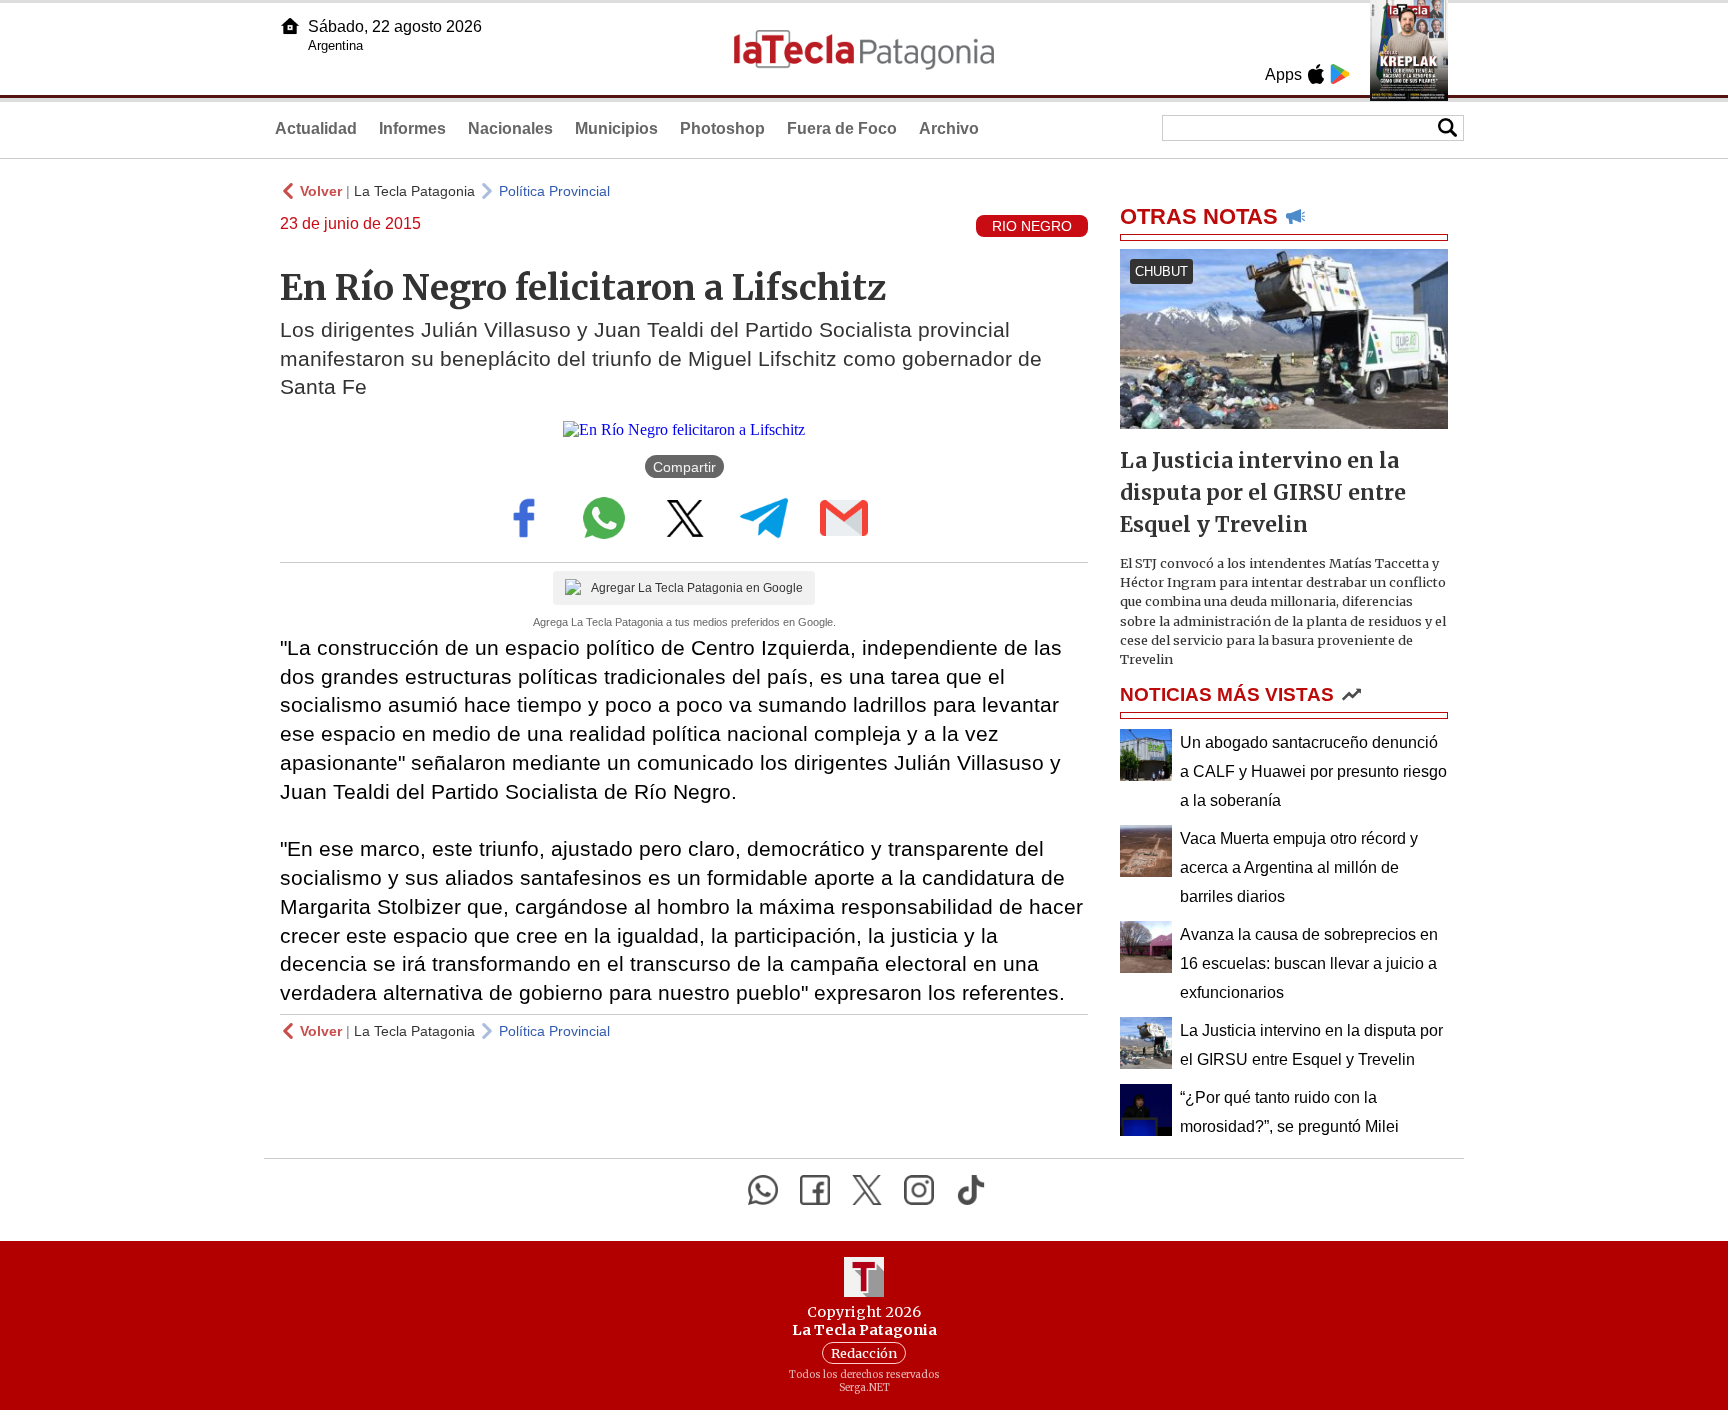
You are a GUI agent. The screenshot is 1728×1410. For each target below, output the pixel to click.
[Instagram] (919, 1190)
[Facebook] (815, 1190)
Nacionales (510, 128)
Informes (412, 128)
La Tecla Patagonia (414, 191)
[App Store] (1316, 74)
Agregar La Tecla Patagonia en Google (697, 588)
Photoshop (722, 128)
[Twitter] (867, 1190)
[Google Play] (1340, 74)
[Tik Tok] (971, 1190)
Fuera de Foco (842, 128)
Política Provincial (554, 191)
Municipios (616, 128)
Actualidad (316, 128)
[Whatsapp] (763, 1190)
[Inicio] (290, 26)
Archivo (949, 128)
